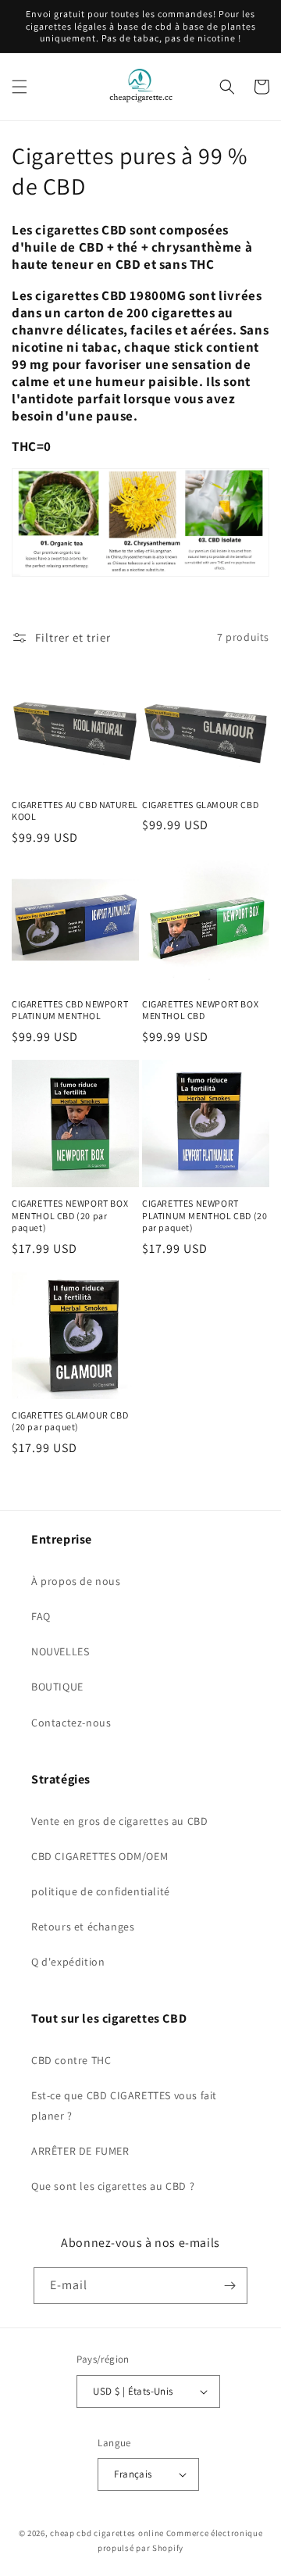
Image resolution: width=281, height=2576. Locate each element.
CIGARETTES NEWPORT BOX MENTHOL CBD (200, 1010)
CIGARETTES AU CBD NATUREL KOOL (75, 811)
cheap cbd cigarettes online (107, 2533)
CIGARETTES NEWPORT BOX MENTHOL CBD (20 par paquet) (70, 1215)
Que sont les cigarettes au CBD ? (113, 2186)
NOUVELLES (60, 1651)
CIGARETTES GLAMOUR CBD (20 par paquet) (70, 1421)
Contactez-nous (71, 1723)
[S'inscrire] (229, 2286)
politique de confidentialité (101, 1891)
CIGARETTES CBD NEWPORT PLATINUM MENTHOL (70, 1010)
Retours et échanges (83, 1927)
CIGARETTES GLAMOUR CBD (200, 805)
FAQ (41, 1616)
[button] (20, 87)
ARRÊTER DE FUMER (80, 2151)
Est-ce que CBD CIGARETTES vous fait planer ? (124, 2105)
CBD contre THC (71, 2060)
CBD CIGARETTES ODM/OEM (100, 1856)
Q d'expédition (68, 1962)
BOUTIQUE (57, 1687)
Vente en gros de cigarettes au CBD (119, 1821)
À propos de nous (76, 1581)
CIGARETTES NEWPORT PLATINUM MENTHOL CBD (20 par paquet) (205, 1215)
